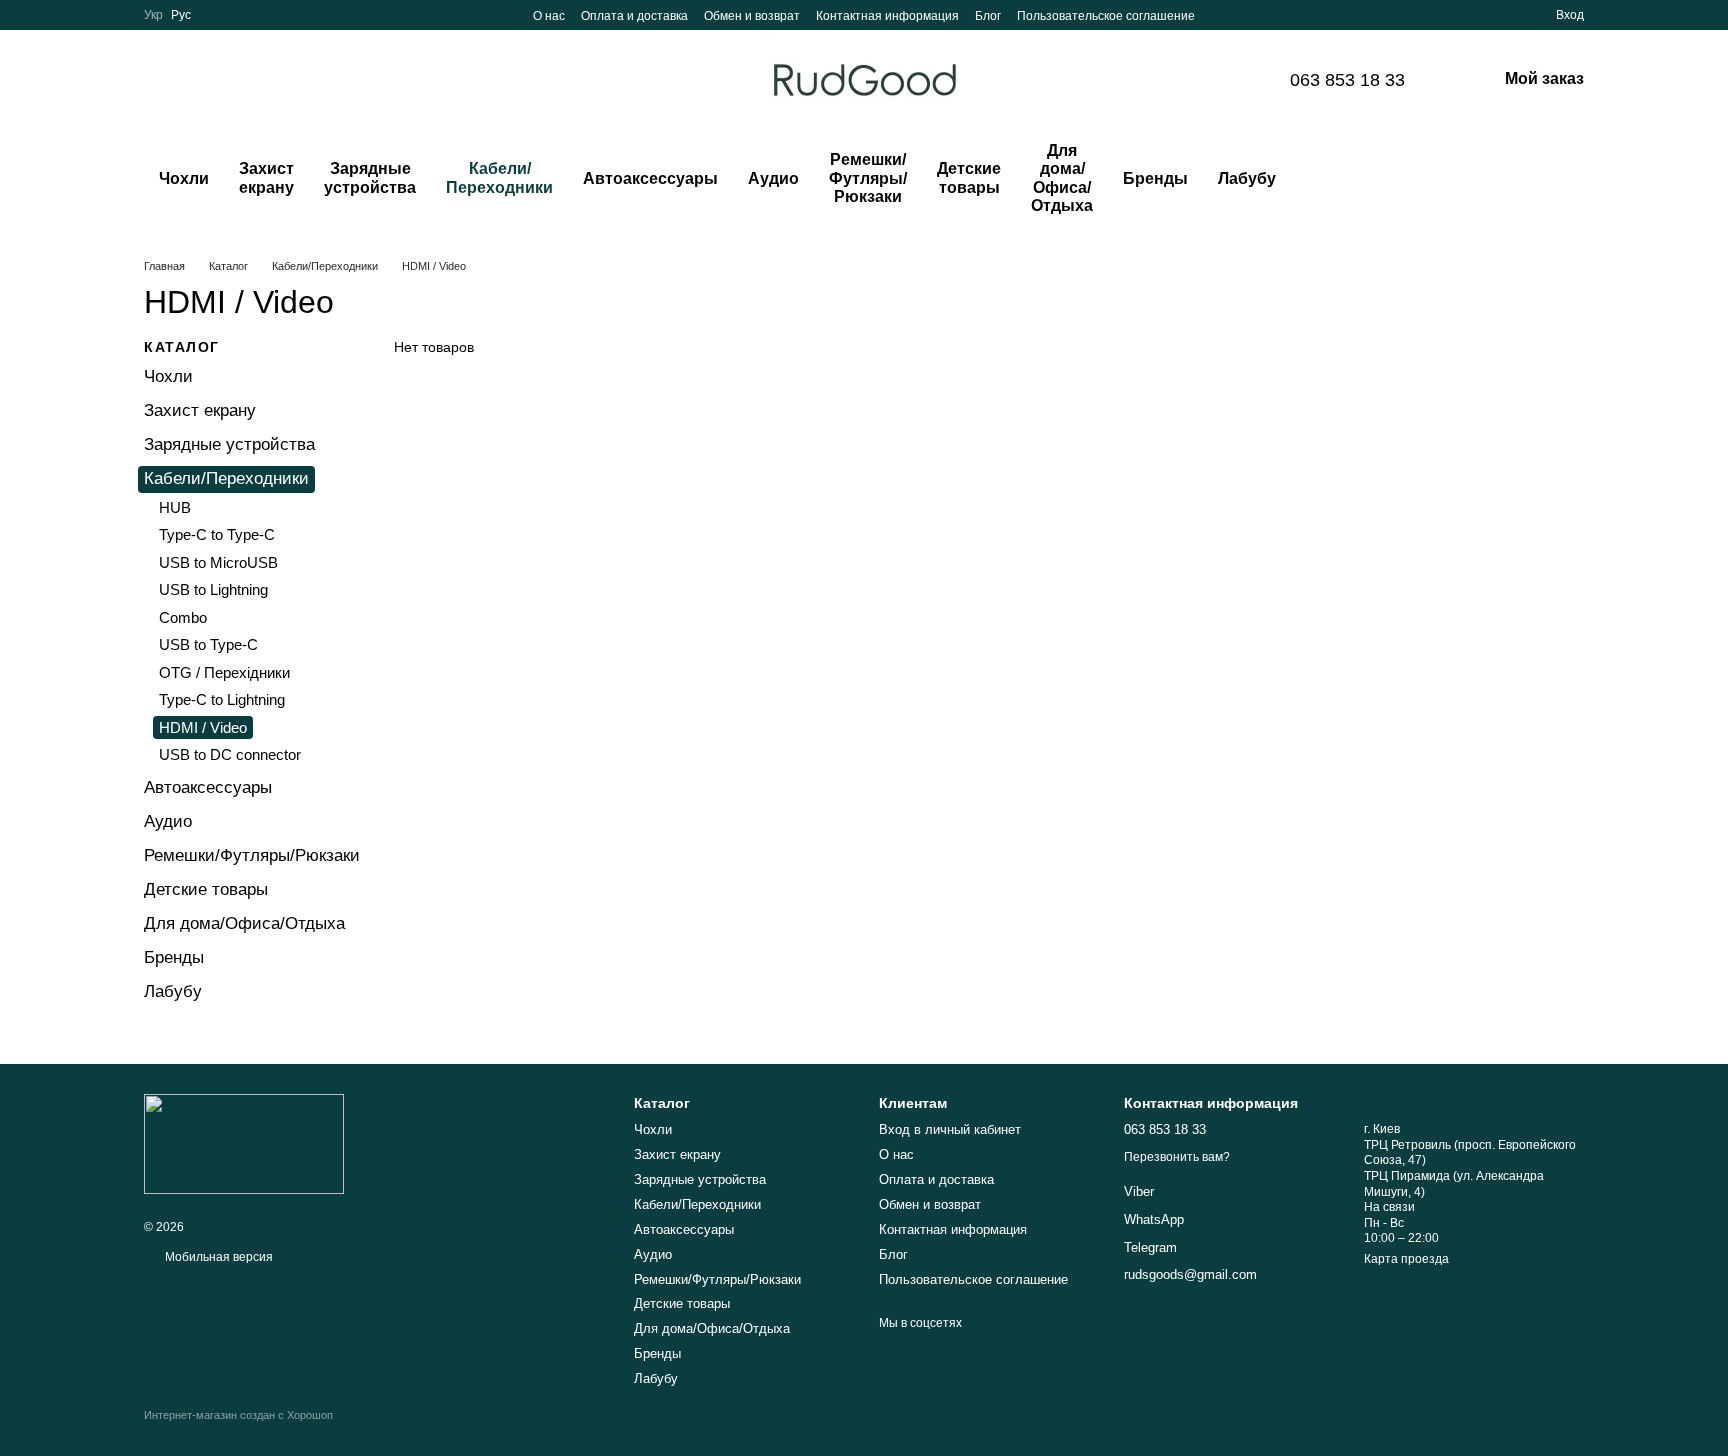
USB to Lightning (213, 589)
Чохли (184, 178)
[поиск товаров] (1331, 179)
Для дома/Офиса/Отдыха (1062, 178)
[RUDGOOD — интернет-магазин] (244, 1143)
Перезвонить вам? (1177, 1157)
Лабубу (1247, 178)
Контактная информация (887, 16)
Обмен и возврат (752, 16)
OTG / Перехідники (224, 672)
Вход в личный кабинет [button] (950, 1129)
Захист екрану (266, 177)
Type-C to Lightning (222, 699)
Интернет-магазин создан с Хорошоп (238, 1415)
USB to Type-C (208, 644)
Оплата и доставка (634, 16)
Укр (153, 15)
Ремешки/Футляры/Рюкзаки (868, 178)
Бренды (1155, 178)
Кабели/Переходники (499, 177)
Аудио (773, 178)
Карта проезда (1406, 1259)
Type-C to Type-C (217, 534)
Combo (183, 617)
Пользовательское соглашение (1106, 16)
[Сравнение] (1468, 15)
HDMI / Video (203, 727)
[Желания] (1504, 15)
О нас (549, 16)
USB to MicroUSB (218, 562)
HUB (175, 507)
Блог (988, 16)
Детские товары (969, 177)
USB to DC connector (230, 754)
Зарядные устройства (370, 177)
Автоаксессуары (650, 178)
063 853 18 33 (1347, 80)
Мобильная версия (217, 1257)
